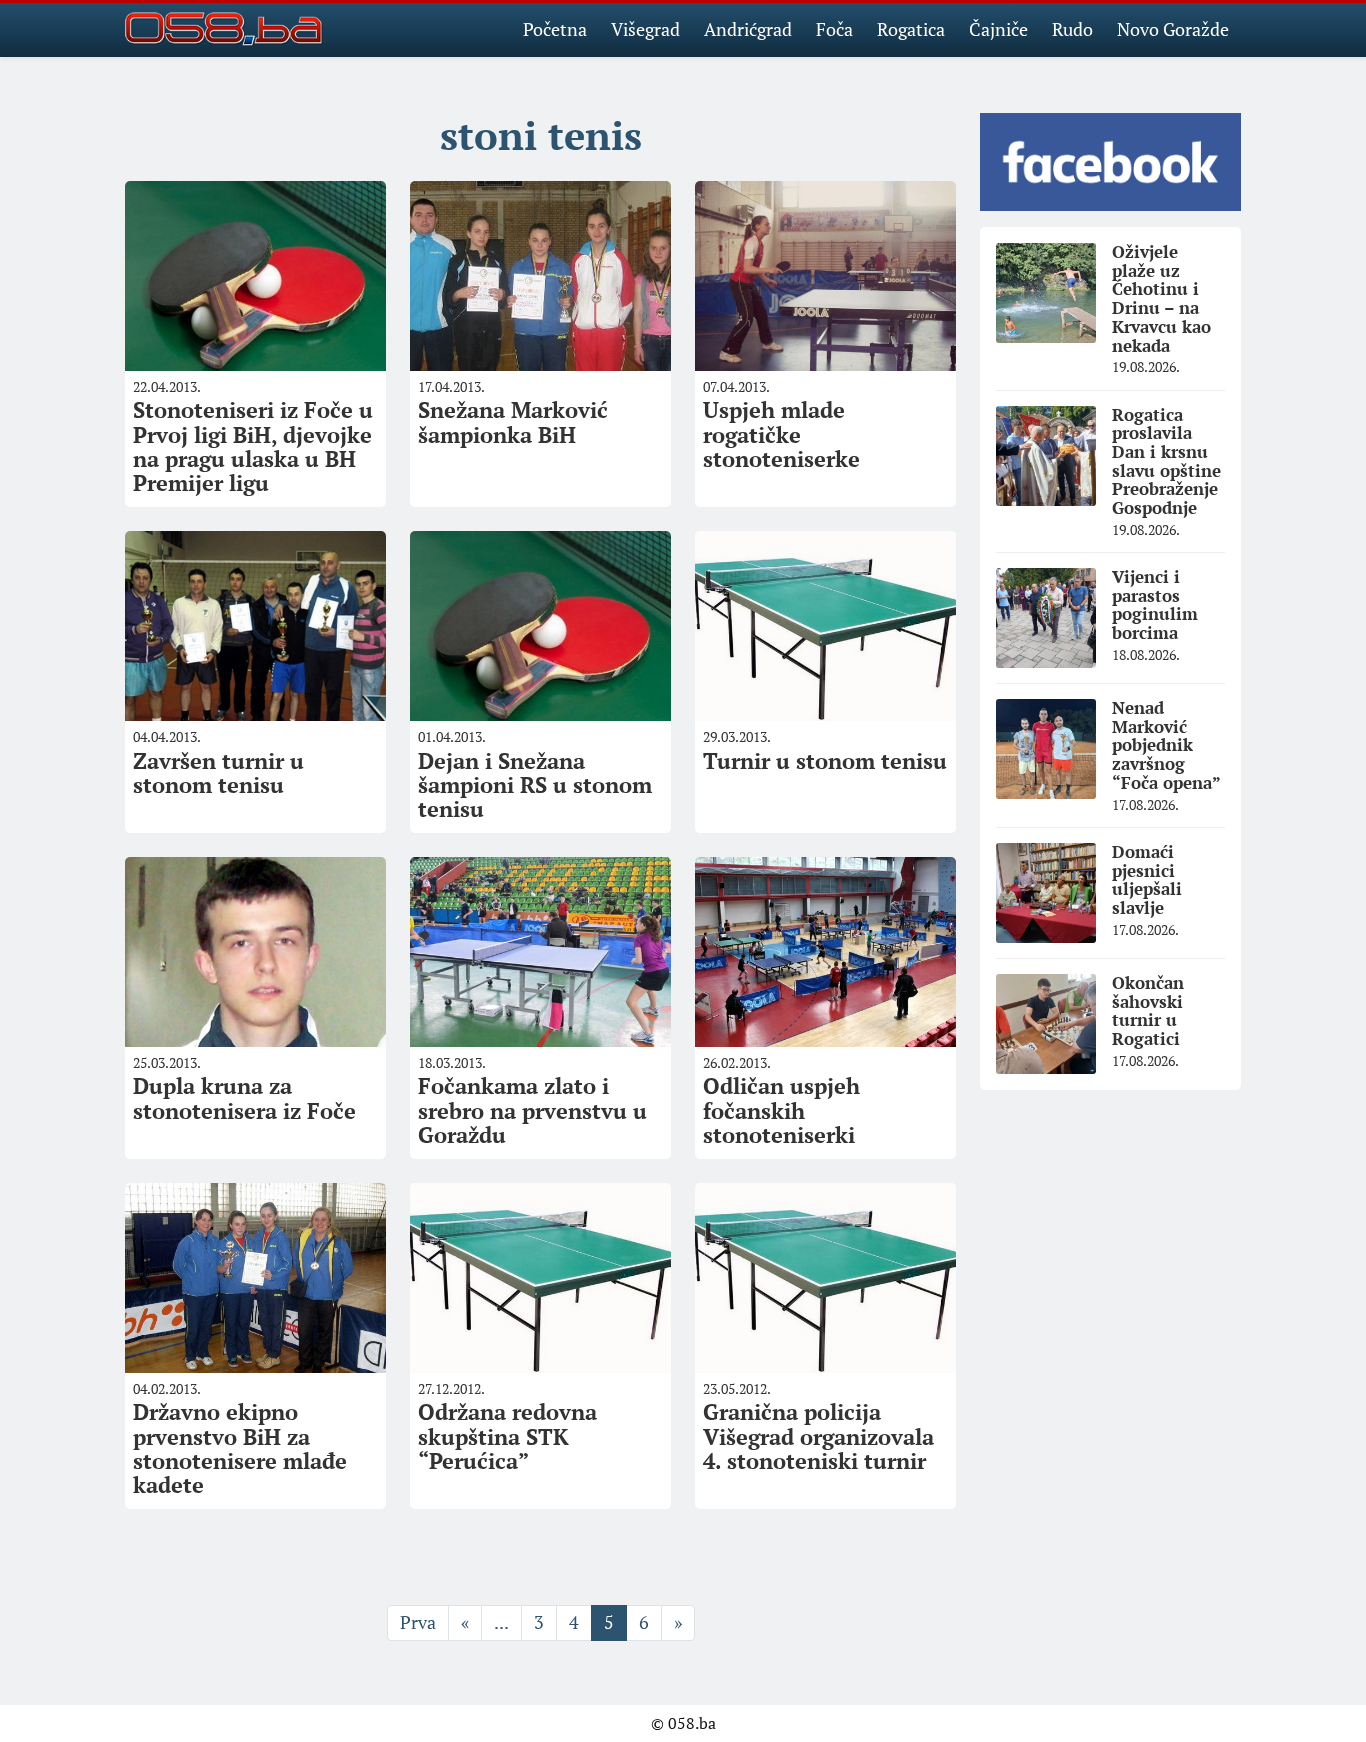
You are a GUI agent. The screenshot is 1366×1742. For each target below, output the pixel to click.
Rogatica (911, 29)
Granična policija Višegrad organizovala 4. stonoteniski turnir (818, 1435)
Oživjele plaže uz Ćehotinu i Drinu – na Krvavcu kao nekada (1161, 298)
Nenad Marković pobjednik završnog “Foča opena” (1166, 745)
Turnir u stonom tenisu (825, 760)
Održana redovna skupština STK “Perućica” (507, 1435)
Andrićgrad (748, 29)
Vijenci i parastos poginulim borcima (1155, 604)
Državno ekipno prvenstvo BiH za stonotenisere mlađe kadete (240, 1448)
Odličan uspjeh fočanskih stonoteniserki (781, 1109)
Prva (418, 1622)
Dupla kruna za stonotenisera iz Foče (244, 1097)
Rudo (1072, 29)
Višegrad (645, 29)
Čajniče (998, 29)
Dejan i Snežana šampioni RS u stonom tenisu (535, 784)
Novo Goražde (1173, 29)
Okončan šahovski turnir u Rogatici (1148, 1010)
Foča (834, 29)
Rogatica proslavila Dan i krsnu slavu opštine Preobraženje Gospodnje (1166, 461)
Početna (555, 29)
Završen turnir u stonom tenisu (218, 772)
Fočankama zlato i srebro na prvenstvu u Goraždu (532, 1109)
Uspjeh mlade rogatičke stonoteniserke (781, 433)
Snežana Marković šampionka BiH (513, 421)
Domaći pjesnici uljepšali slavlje (1147, 879)
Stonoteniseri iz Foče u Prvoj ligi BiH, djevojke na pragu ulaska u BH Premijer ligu (253, 446)
